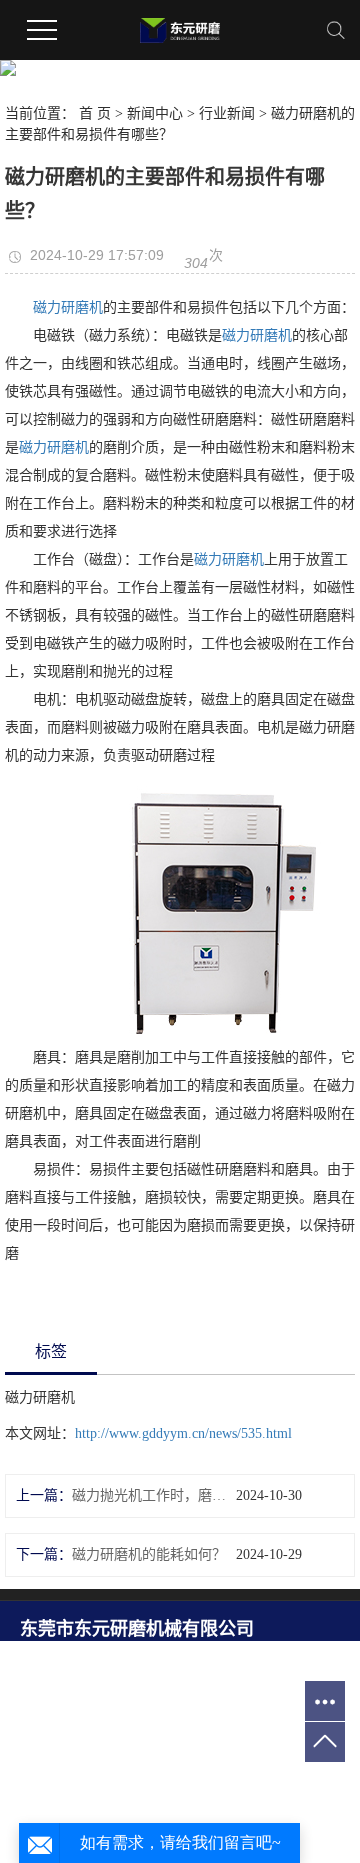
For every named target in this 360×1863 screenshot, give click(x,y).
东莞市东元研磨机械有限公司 (137, 1629)
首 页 (95, 113)
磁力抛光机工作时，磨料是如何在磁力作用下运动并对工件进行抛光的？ (154, 1495)
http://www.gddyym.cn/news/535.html (183, 1433)
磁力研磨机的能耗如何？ (149, 1554)
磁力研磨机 (68, 307)
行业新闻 (227, 113)
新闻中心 (155, 113)
